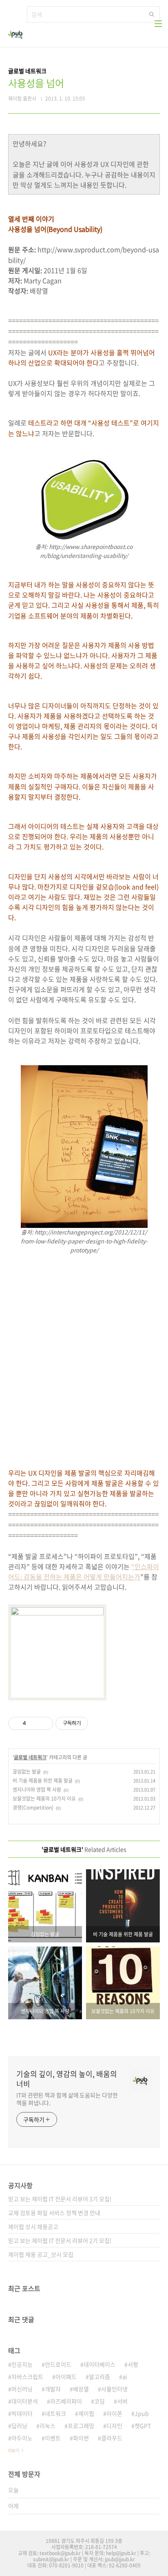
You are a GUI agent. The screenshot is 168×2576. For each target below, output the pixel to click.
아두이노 (22, 2438)
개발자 (53, 2389)
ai (125, 2377)
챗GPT (143, 2426)
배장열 (81, 2389)
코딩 (99, 2401)
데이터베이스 (99, 2364)
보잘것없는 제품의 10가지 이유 (44, 1799)
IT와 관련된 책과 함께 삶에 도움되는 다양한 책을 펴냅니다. (67, 2099)
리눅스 (48, 2426)
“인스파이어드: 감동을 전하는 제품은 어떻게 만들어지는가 (84, 1571)
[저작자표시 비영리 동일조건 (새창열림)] (99, 1723)
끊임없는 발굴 (27, 1772)
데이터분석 (25, 2401)
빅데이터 (22, 2413)
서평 (133, 2364)
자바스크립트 (27, 2377)
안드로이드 (58, 2364)
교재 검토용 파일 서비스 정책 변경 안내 (54, 2213)
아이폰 (114, 2413)
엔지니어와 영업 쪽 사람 (37, 1790)
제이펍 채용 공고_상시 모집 (41, 2254)
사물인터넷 (114, 2389)
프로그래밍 (81, 2426)
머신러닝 (22, 2389)
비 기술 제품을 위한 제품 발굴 (43, 1781)
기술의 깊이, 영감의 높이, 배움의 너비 (67, 2079)
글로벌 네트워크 (30, 1757)
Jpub (142, 2413)
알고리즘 (99, 2377)
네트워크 (55, 2413)
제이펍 (86, 2413)
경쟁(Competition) (33, 1808)
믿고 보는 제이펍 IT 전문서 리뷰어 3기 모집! (60, 2199)
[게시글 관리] (44, 1723)
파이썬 (81, 2438)
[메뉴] (158, 24)
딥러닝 (19, 2426)
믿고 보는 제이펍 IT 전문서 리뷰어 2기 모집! (60, 2240)
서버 (122, 2401)
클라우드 (112, 2438)
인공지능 (22, 2364)
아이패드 (66, 2377)
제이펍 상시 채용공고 (33, 2227)
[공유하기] (34, 1723)
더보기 (14, 2450)
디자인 (114, 2426)
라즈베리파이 (66, 2401)
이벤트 (53, 2438)
